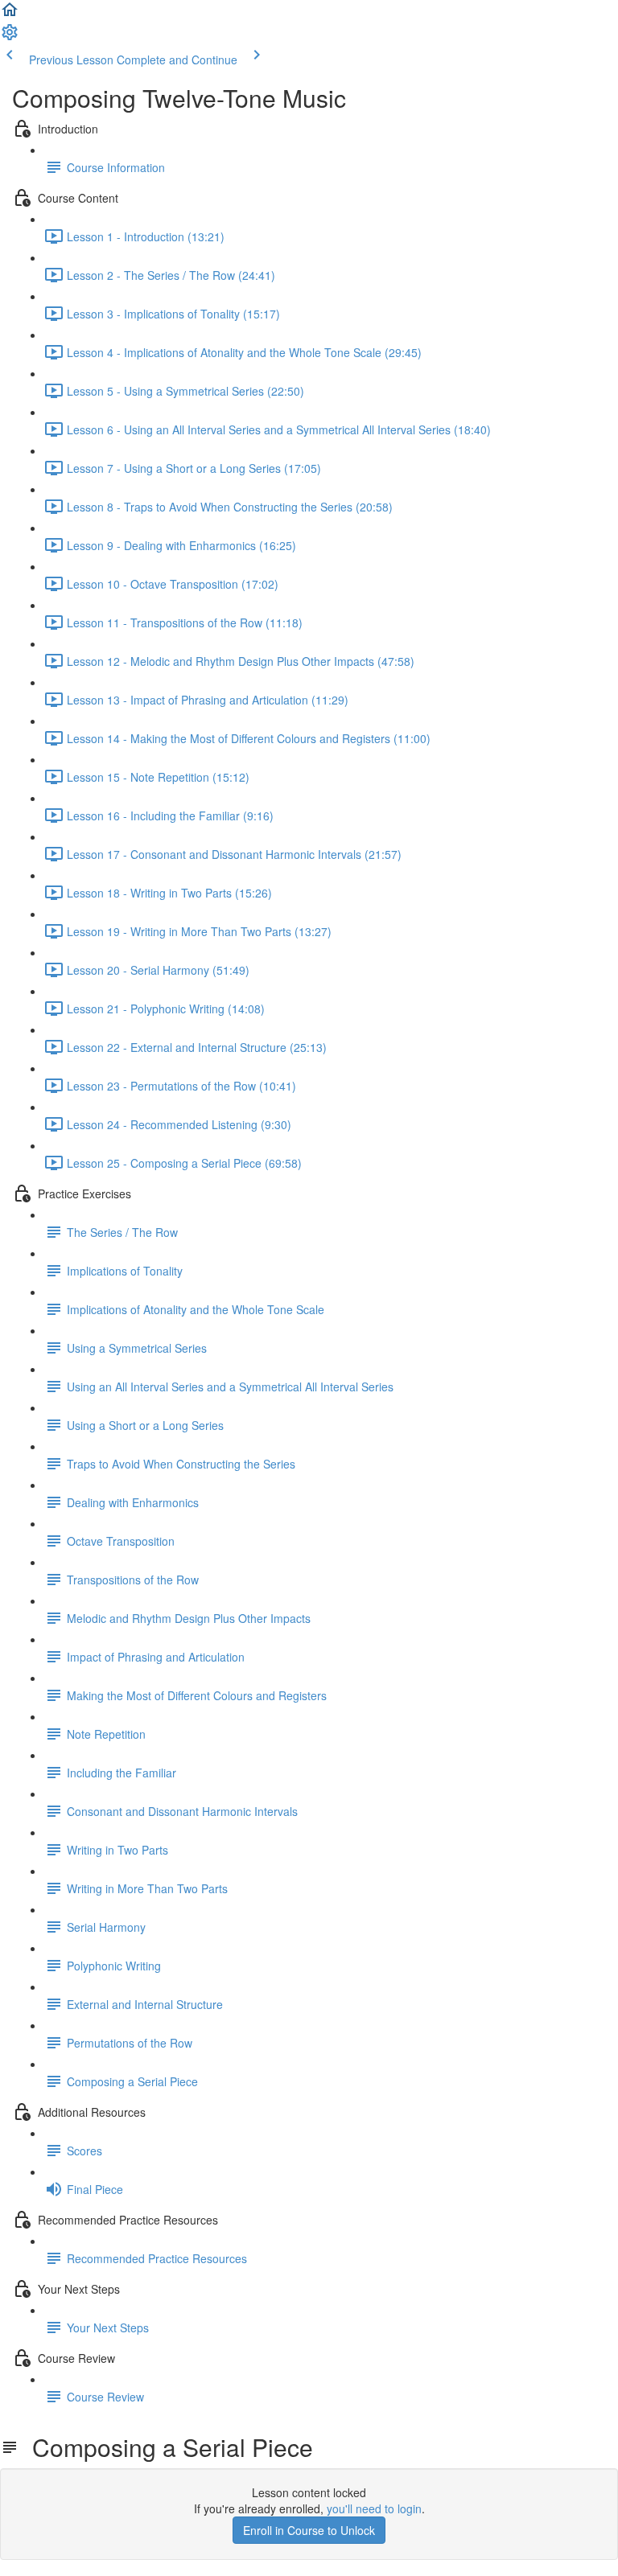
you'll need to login (374, 2508)
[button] (10, 14)
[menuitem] (10, 37)
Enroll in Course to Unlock (309, 2530)
